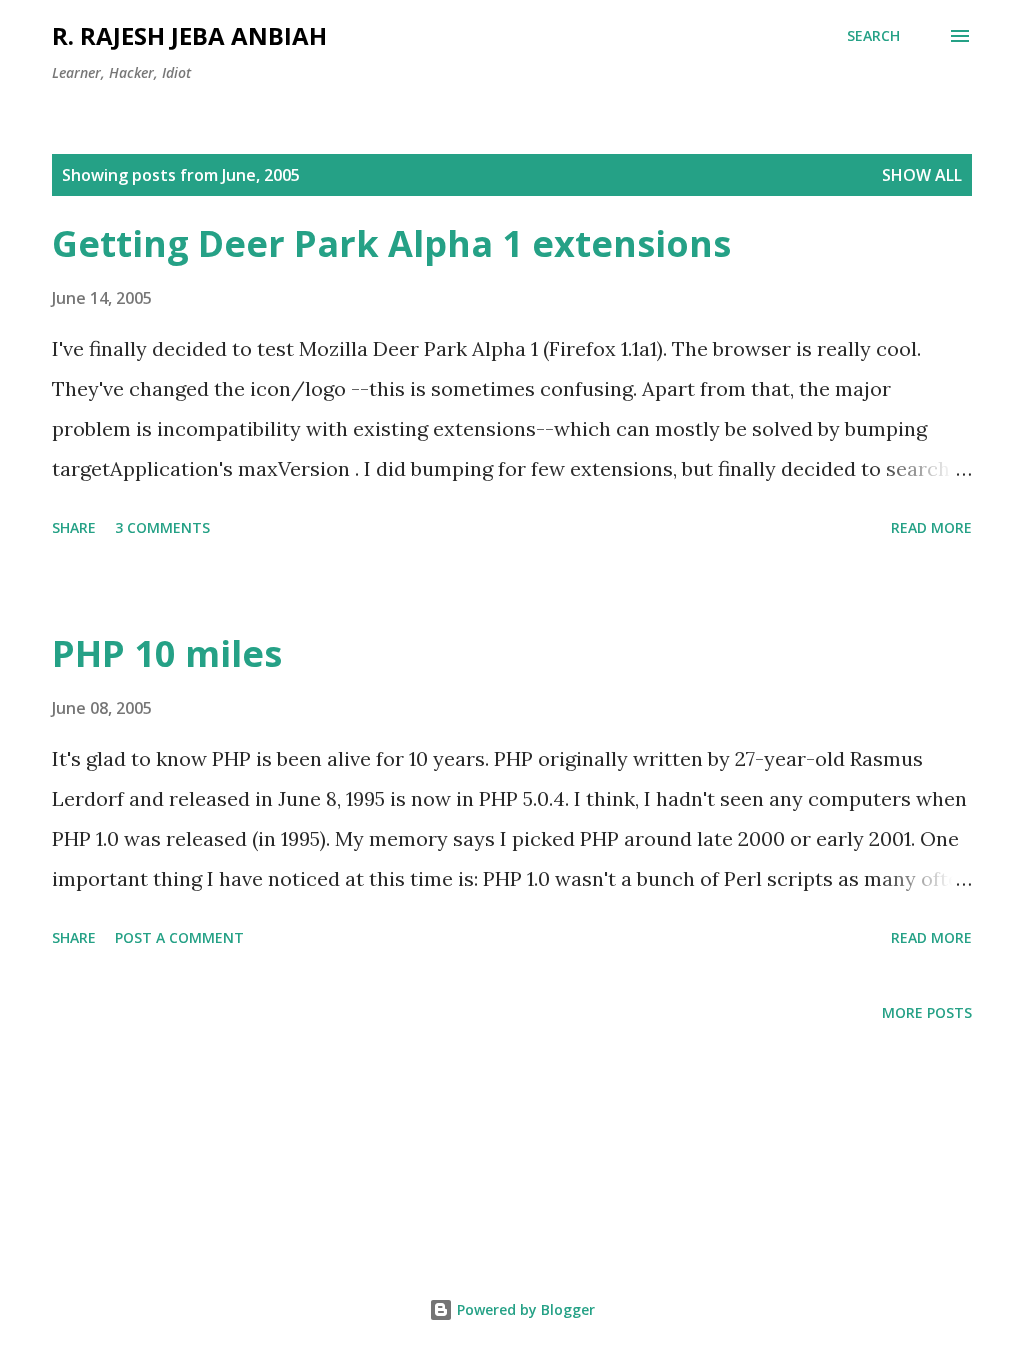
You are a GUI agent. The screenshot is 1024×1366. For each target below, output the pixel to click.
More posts (927, 1012)
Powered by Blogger (524, 1309)
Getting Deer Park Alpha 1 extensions (391, 243)
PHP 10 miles (167, 653)
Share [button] (74, 527)
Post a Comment (179, 937)
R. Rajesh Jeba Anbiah (189, 35)
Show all (922, 175)
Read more (931, 527)
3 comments (162, 527)
